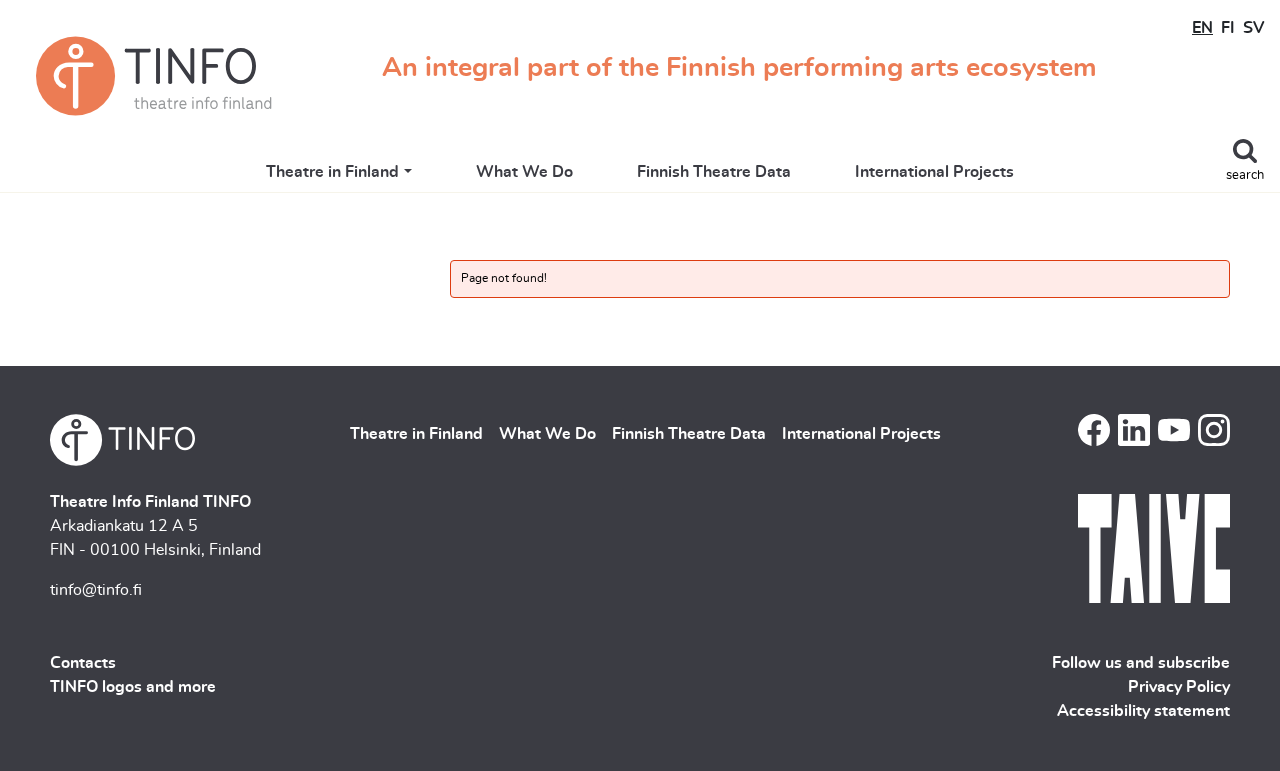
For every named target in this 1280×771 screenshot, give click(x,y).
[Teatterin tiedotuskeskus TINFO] (154, 76)
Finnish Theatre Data (714, 172)
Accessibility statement (1143, 711)
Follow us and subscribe (1141, 663)
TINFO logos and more (133, 687)
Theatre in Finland (332, 172)
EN (1202, 28)
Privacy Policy (1179, 687)
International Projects (934, 172)
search (1245, 175)
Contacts (83, 663)
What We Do (524, 172)
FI (1228, 28)
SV (1253, 28)
